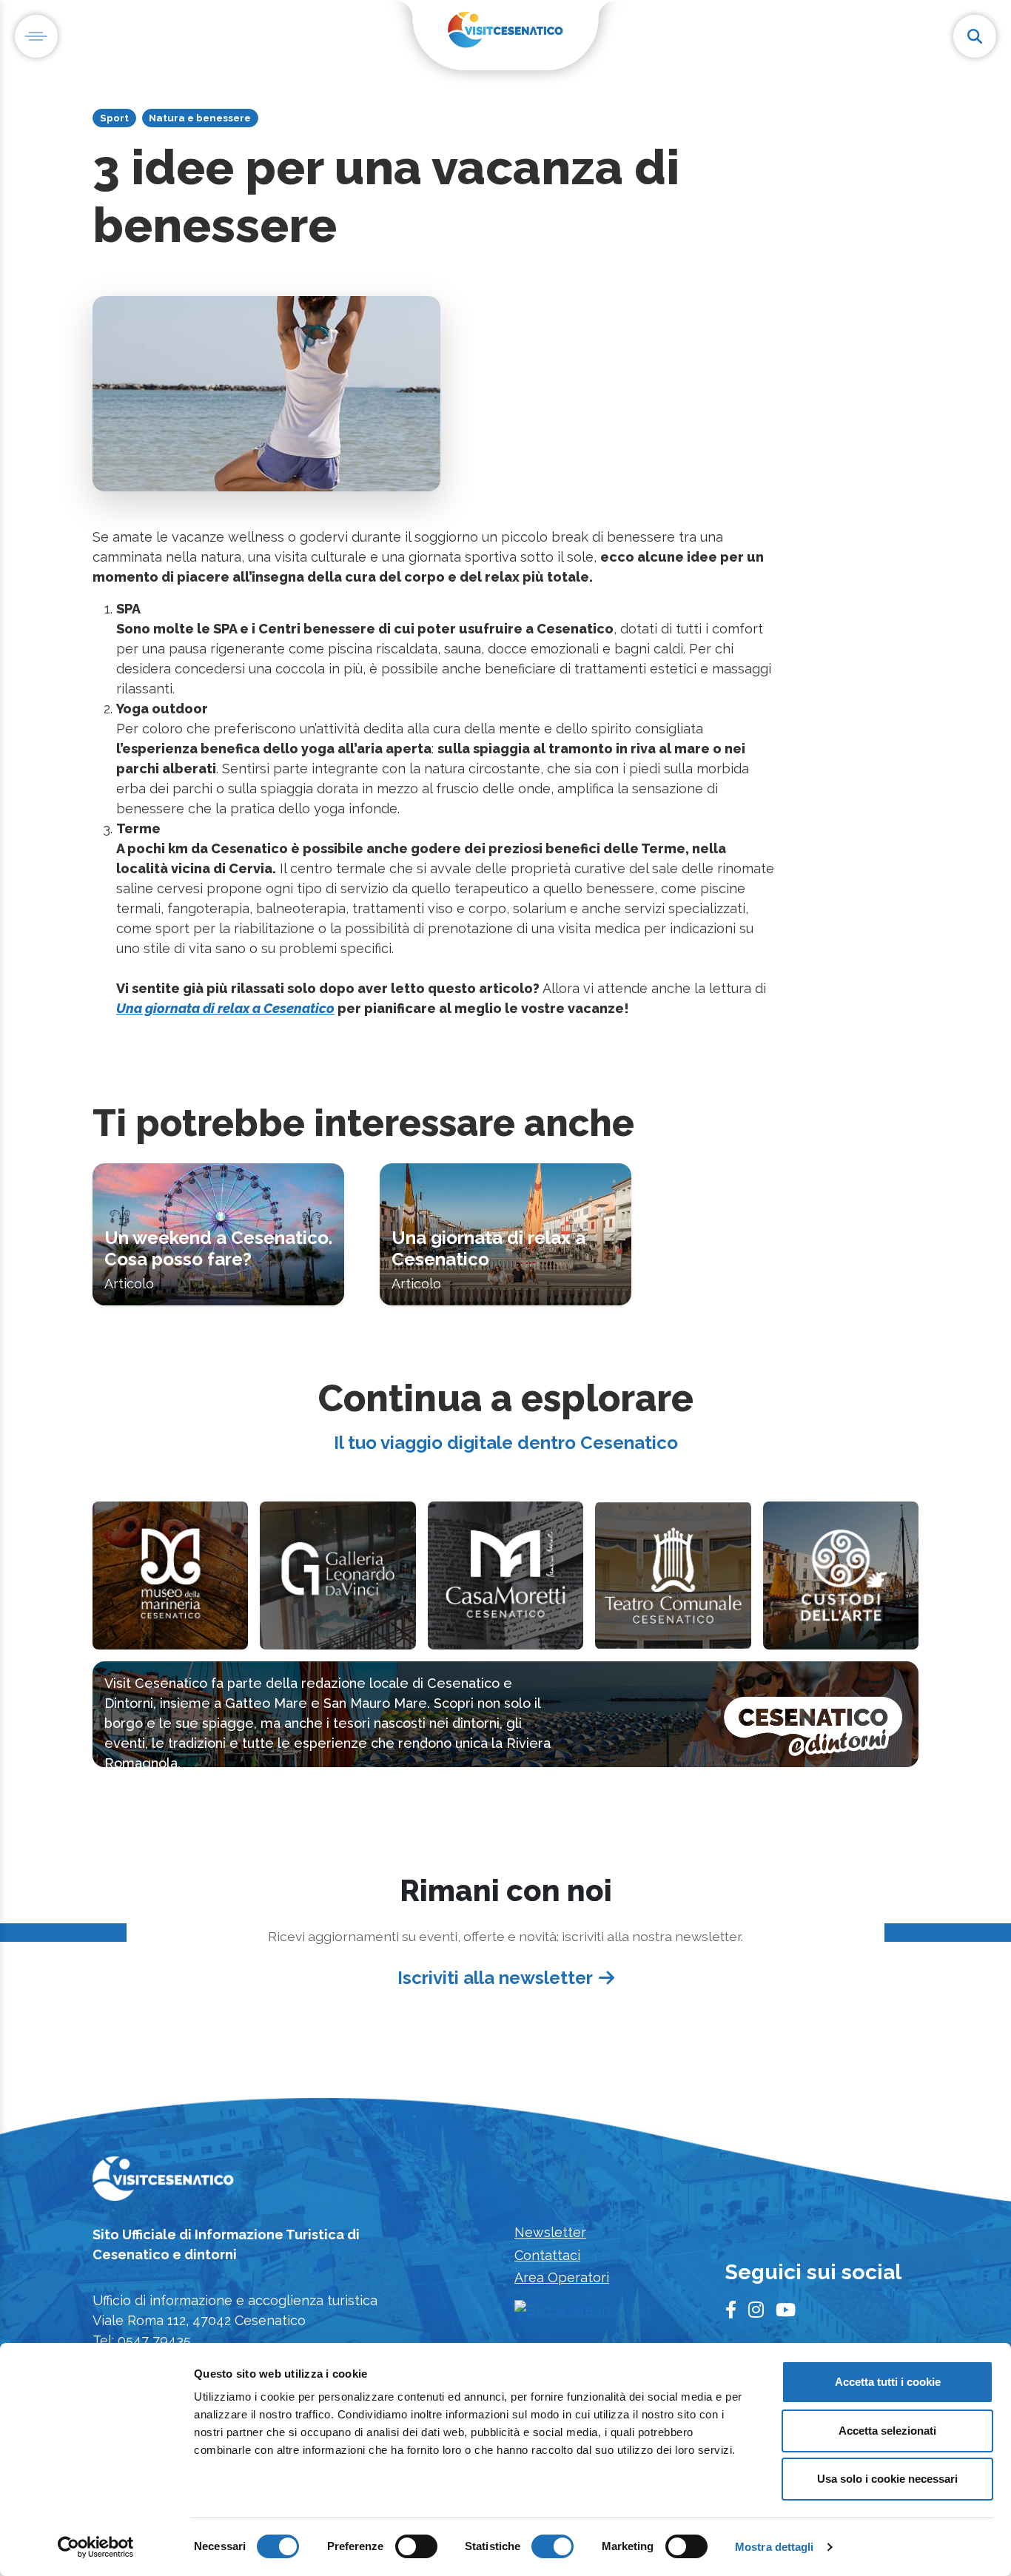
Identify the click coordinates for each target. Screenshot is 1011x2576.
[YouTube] (786, 2310)
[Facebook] (731, 2310)
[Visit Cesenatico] (163, 2183)
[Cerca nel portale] (975, 36)
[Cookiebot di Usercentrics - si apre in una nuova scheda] (96, 2547)
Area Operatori (562, 2277)
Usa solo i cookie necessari (887, 2479)
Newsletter (550, 2232)
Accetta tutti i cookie (888, 2382)
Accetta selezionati (887, 2431)
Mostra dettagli (775, 2547)
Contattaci (547, 2255)
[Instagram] (756, 2310)
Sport (114, 118)
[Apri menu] (36, 36)
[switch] (416, 2546)
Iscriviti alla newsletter (495, 1978)
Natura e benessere (200, 118)
